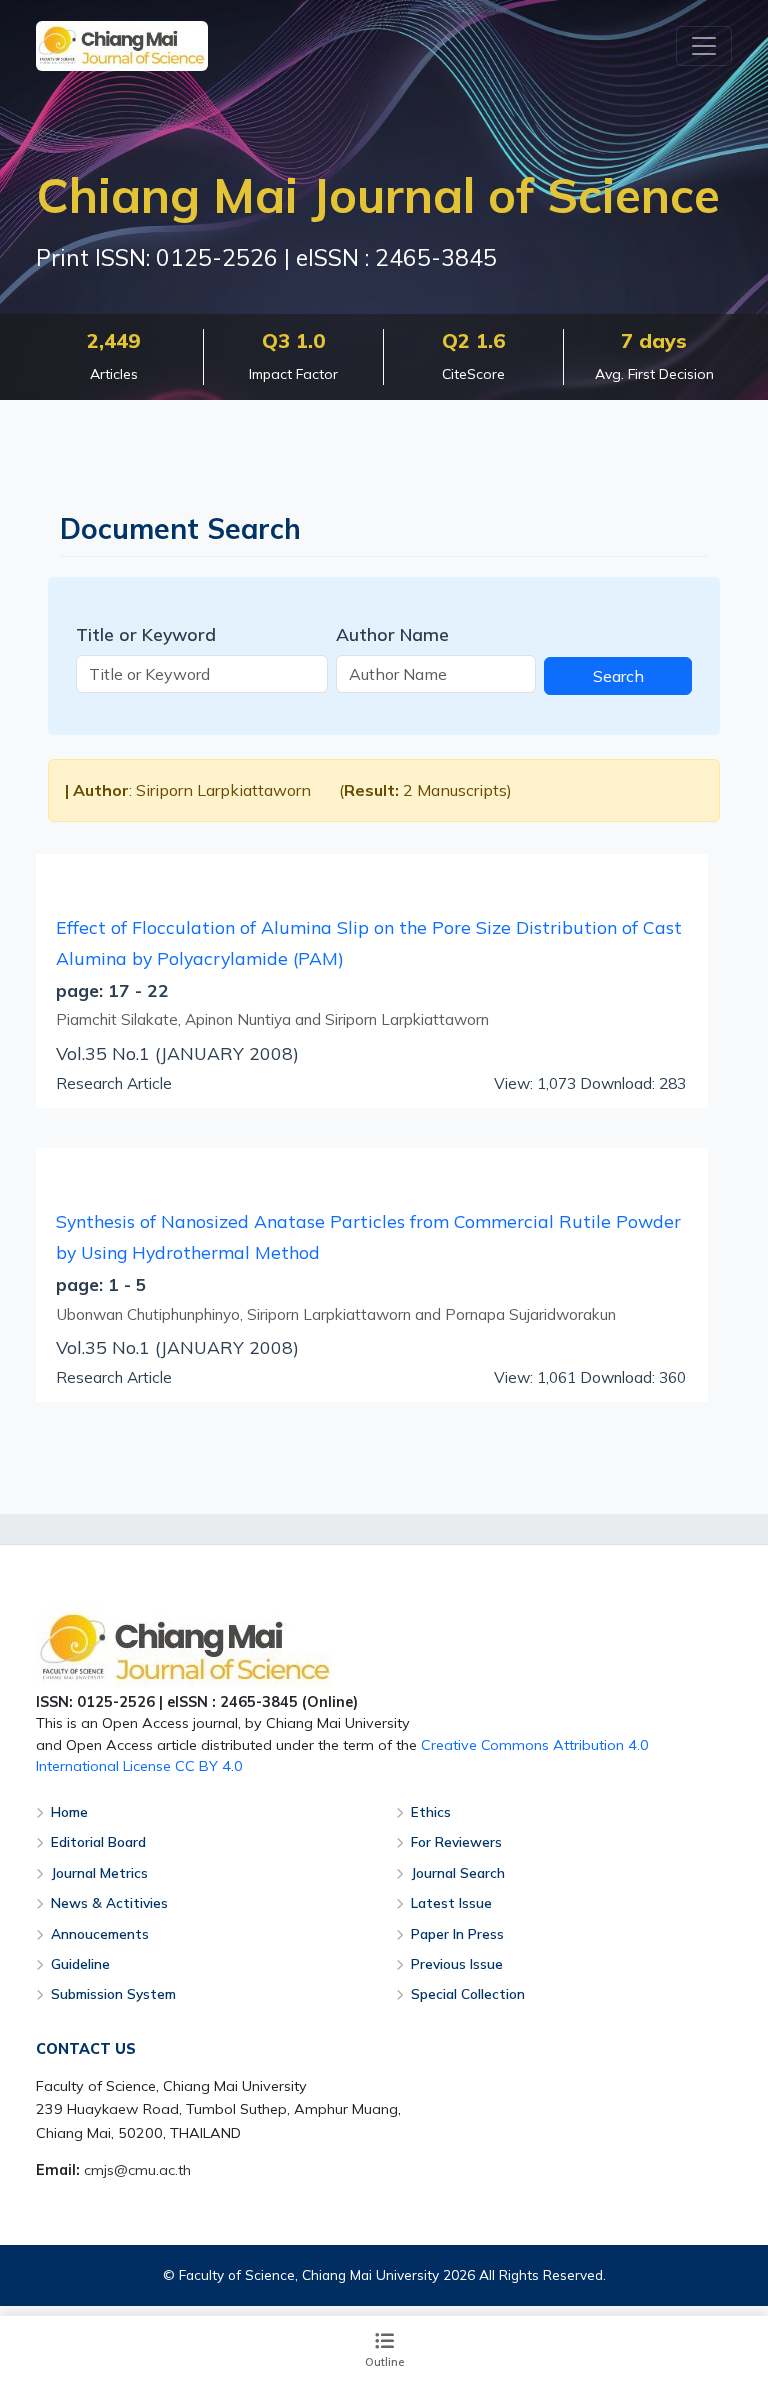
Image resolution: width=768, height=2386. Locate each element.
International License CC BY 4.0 (139, 1766)
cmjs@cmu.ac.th (137, 2170)
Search (618, 676)
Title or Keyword (146, 634)
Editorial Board (98, 1841)
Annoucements (100, 1933)
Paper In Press (457, 1933)
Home (69, 1811)
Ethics (431, 1811)
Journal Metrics (99, 1872)
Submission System (113, 1993)
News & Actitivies (109, 1902)
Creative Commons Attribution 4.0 (535, 1745)
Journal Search (458, 1872)
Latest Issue (451, 1902)
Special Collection (468, 1993)
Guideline (80, 1963)
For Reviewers (456, 1841)
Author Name (392, 634)
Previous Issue (457, 1963)
